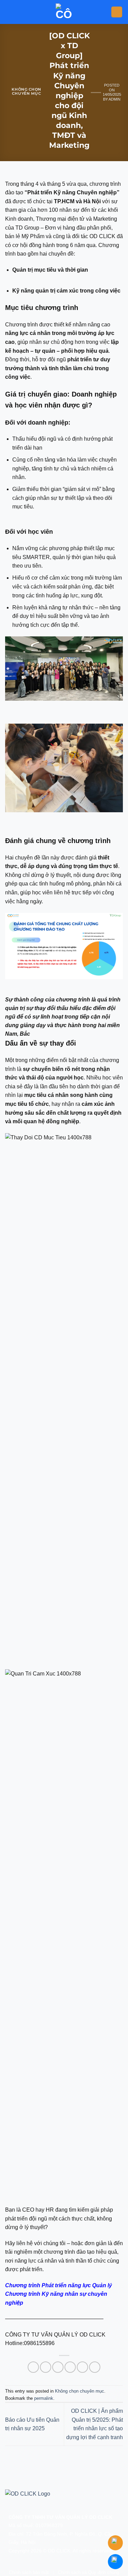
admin (115, 99)
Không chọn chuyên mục (26, 91)
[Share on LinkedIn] (95, 2367)
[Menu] (117, 12)
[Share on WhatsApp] (33, 2367)
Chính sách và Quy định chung (89, 2572)
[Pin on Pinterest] (82, 2367)
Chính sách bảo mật (29, 2572)
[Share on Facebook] (46, 2367)
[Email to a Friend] (70, 2367)
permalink (44, 2398)
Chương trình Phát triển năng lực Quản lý (59, 2285)
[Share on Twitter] (58, 2367)
